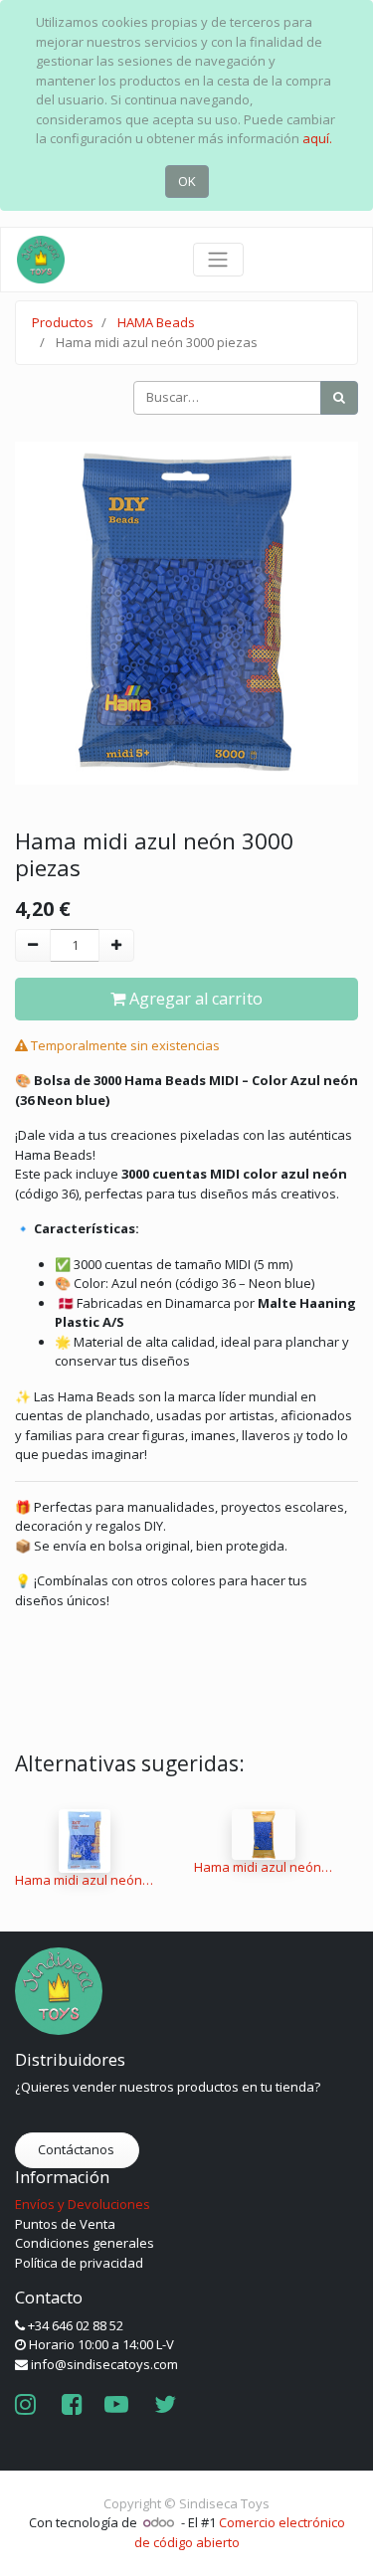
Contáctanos (78, 2149)
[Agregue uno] (116, 946)
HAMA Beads (156, 322)
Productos (63, 322)
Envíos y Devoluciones (83, 2204)
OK (187, 181)
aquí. (317, 138)
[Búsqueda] (339, 398)
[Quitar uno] (33, 946)
